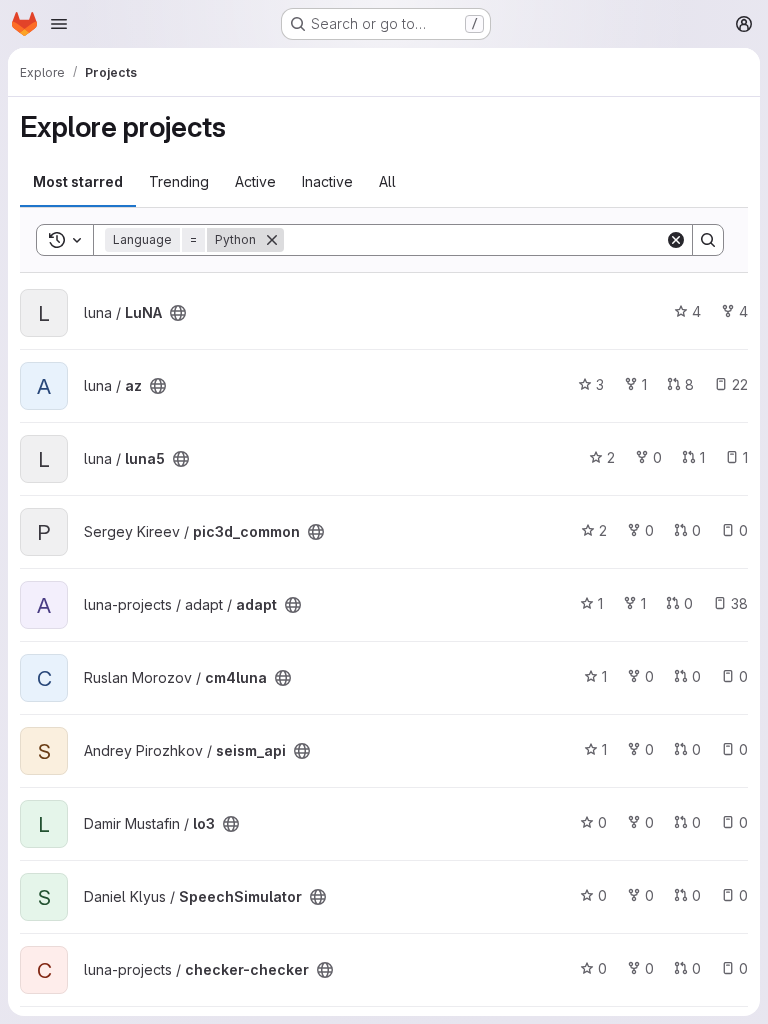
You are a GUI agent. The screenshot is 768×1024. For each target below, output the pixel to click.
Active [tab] (255, 181)
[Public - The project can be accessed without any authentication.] (178, 313)
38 (739, 603)
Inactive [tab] (327, 181)
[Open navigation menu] (59, 24)
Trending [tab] (179, 181)
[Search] (708, 240)
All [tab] (387, 181)
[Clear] (676, 240)
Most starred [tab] (78, 181)
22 (740, 384)
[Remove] (272, 240)
